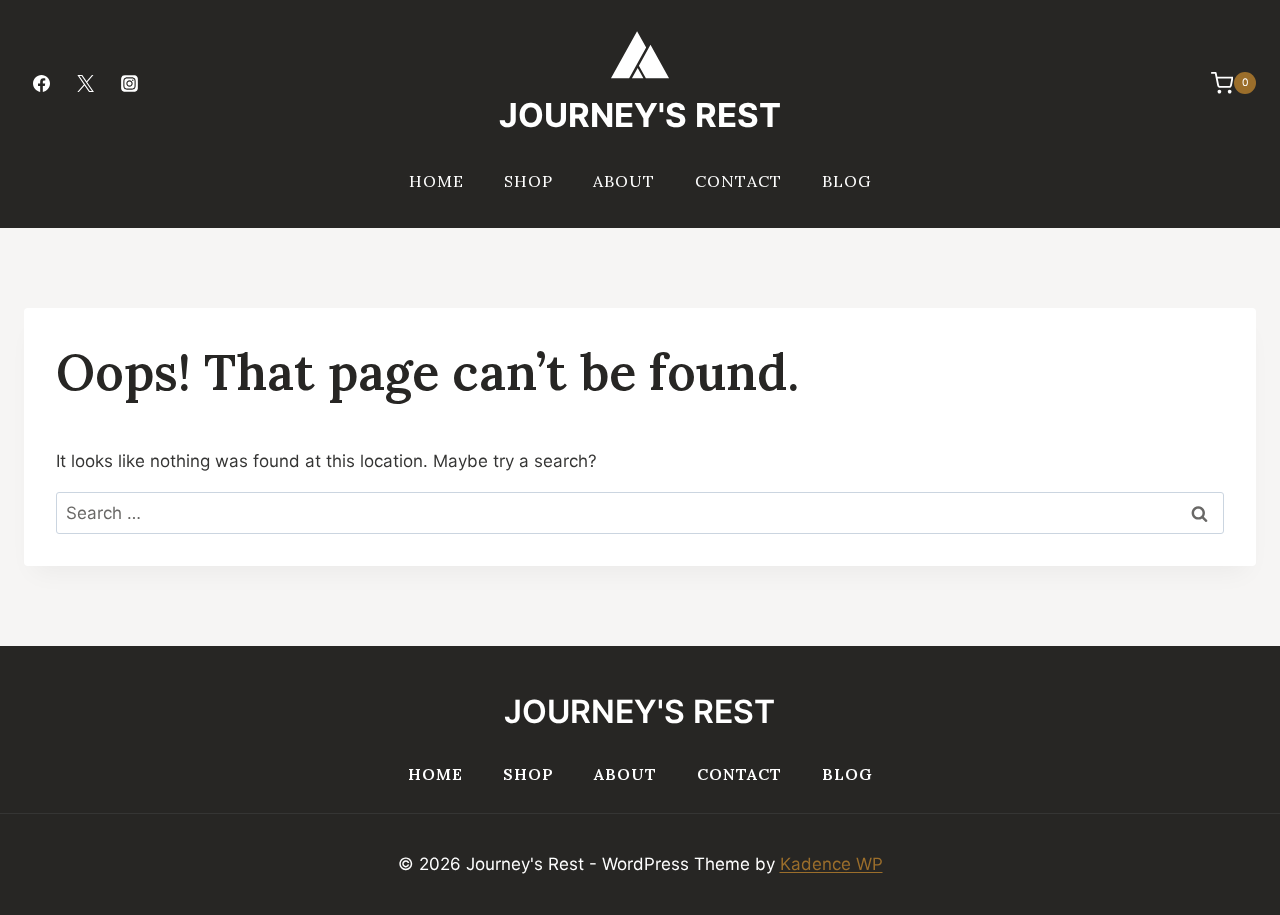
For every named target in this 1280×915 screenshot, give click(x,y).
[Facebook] (41, 83)
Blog (846, 181)
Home (436, 181)
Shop (528, 181)
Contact (738, 181)
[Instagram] (129, 83)
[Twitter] (85, 83)
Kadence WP (831, 864)
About (624, 181)
